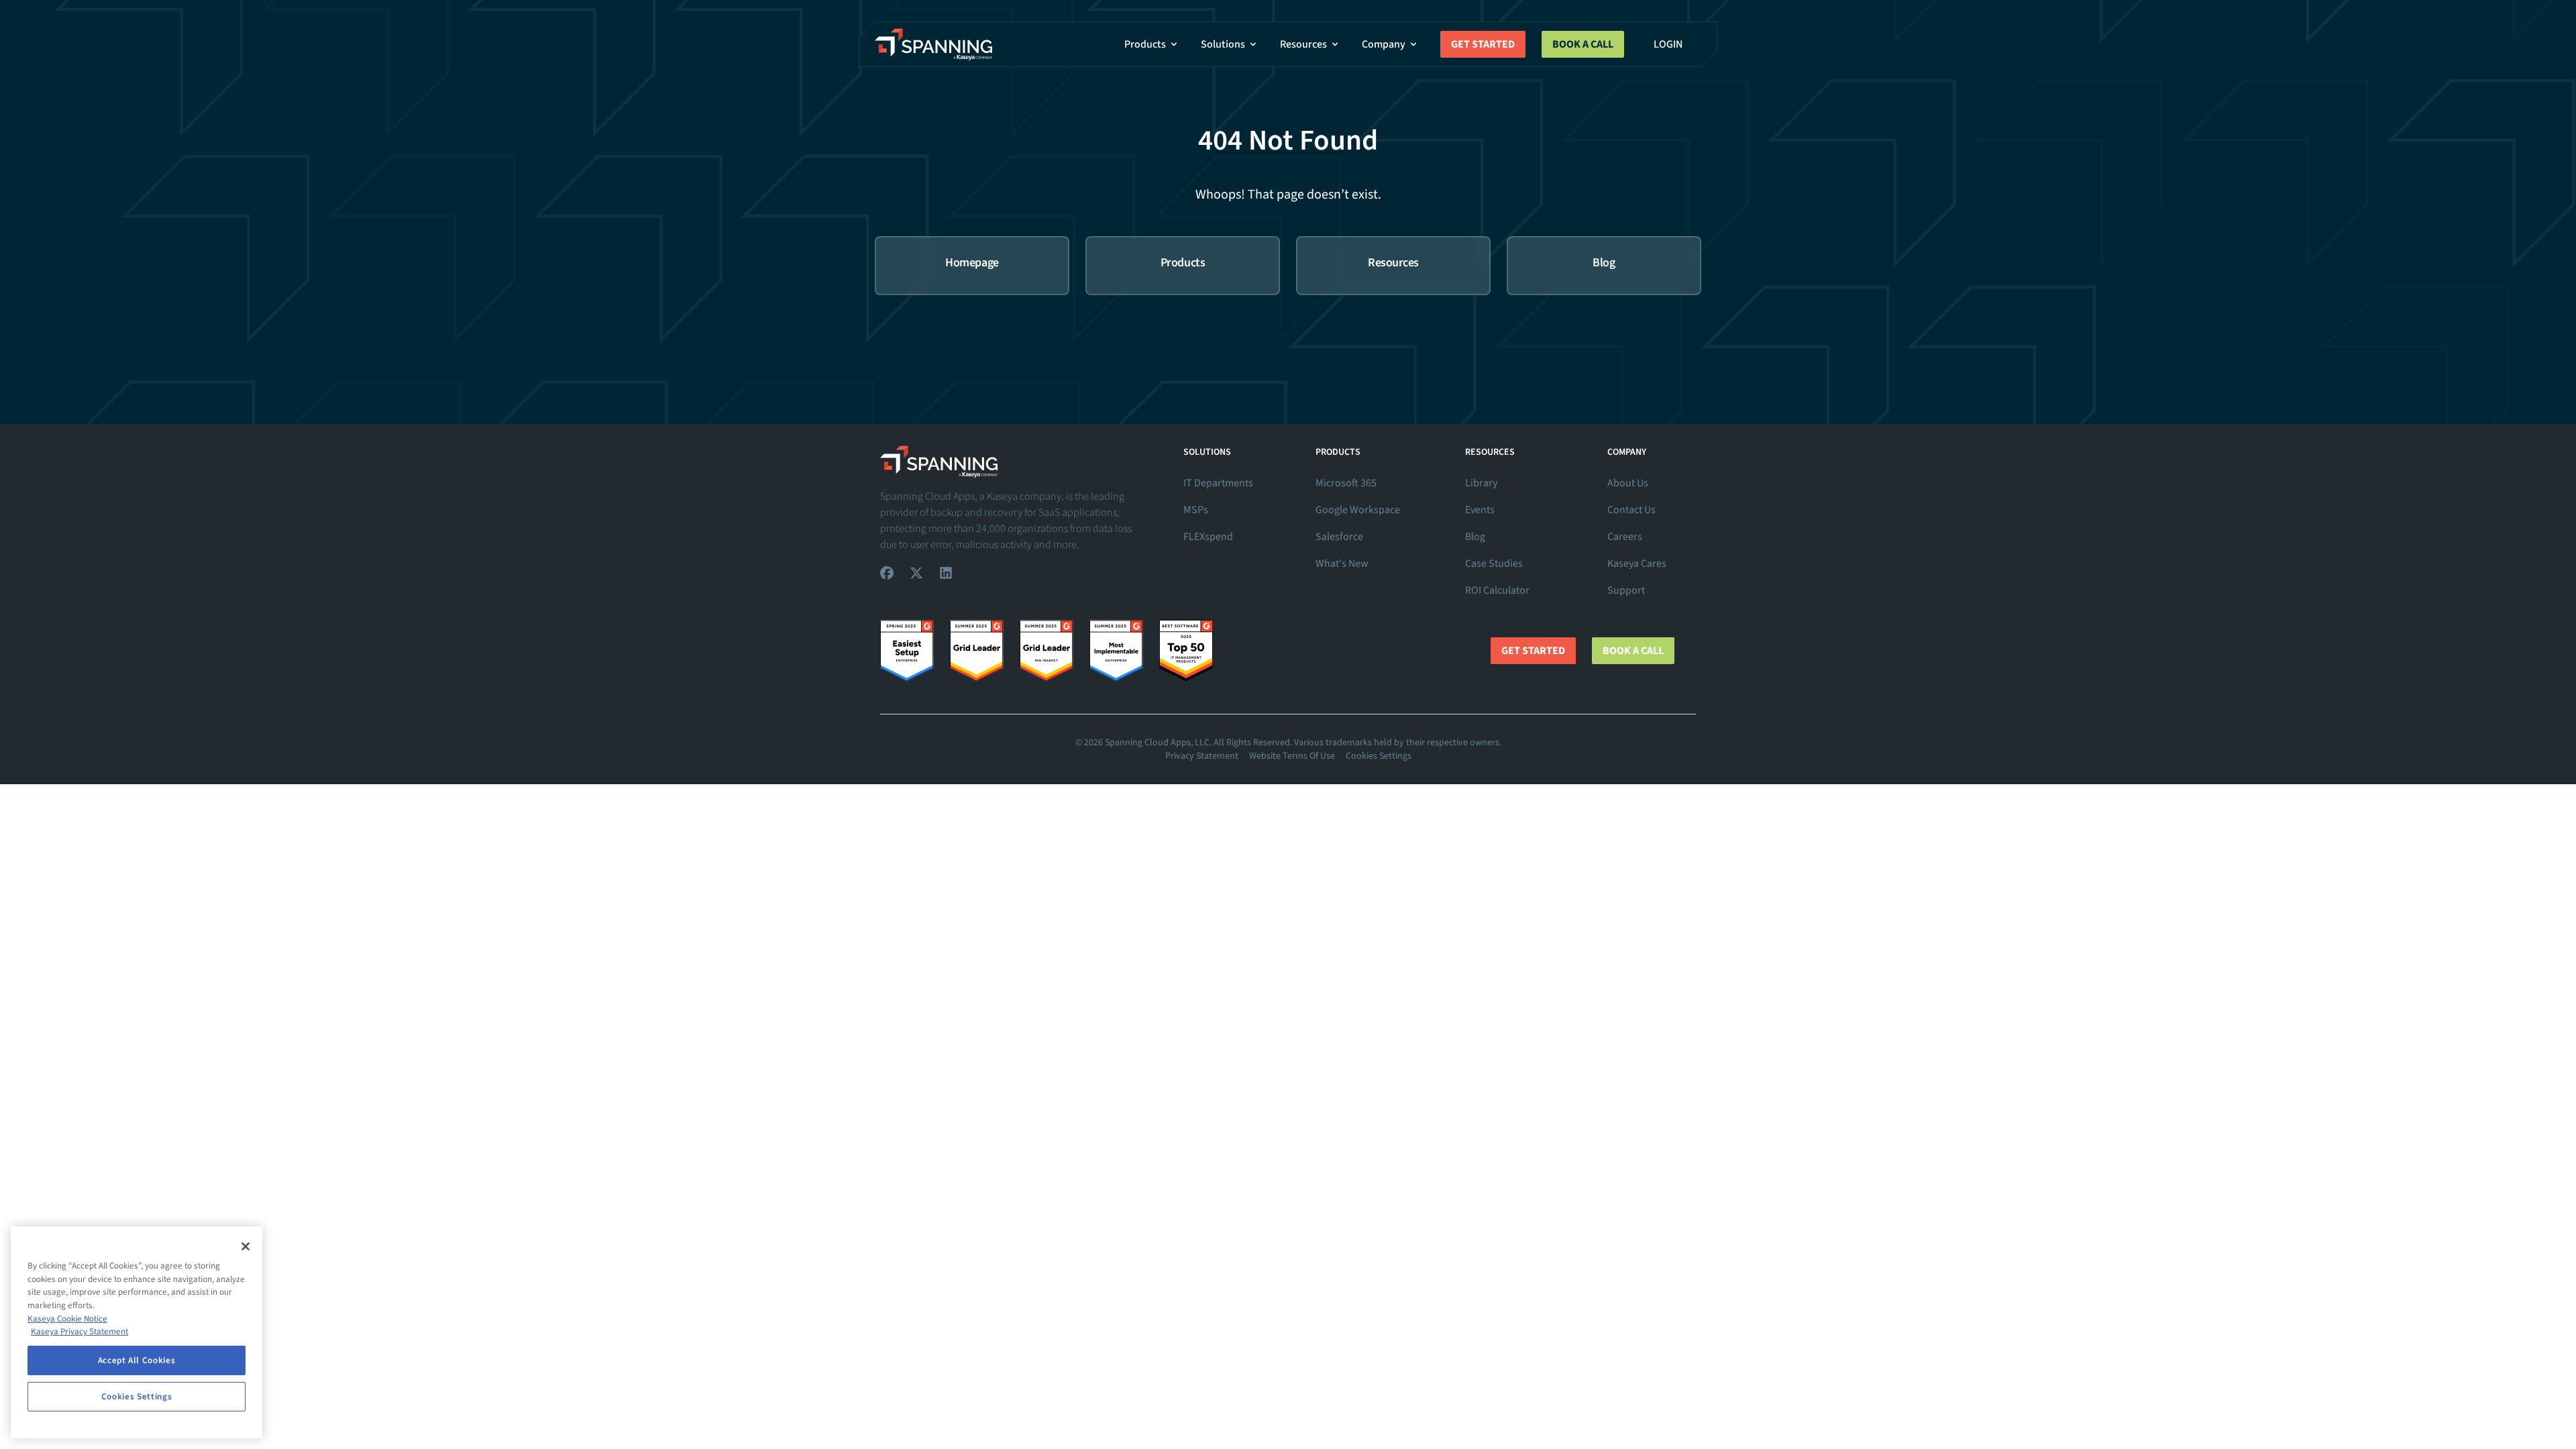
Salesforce (1339, 537)
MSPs (1196, 510)
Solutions (1223, 44)
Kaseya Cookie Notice (67, 1319)
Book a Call (1583, 44)
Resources (1303, 44)
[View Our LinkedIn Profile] (946, 573)
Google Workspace (1358, 510)
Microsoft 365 (1346, 483)
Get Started (1483, 44)
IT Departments (1218, 483)
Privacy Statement (1202, 756)
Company (1384, 44)
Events (1480, 510)
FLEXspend (1208, 537)
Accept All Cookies (137, 1360)
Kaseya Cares (1637, 563)
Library (1481, 483)
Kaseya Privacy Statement (79, 1332)
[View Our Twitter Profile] (916, 573)
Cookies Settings (1379, 756)
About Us (1628, 483)
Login (1668, 44)
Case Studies (1494, 563)
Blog (1475, 537)
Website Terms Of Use (1292, 756)
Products (1145, 44)
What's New (1342, 563)
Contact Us (1631, 510)
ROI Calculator (1497, 590)
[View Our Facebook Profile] (887, 573)
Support (1626, 590)
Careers (1625, 537)
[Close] (246, 1246)
